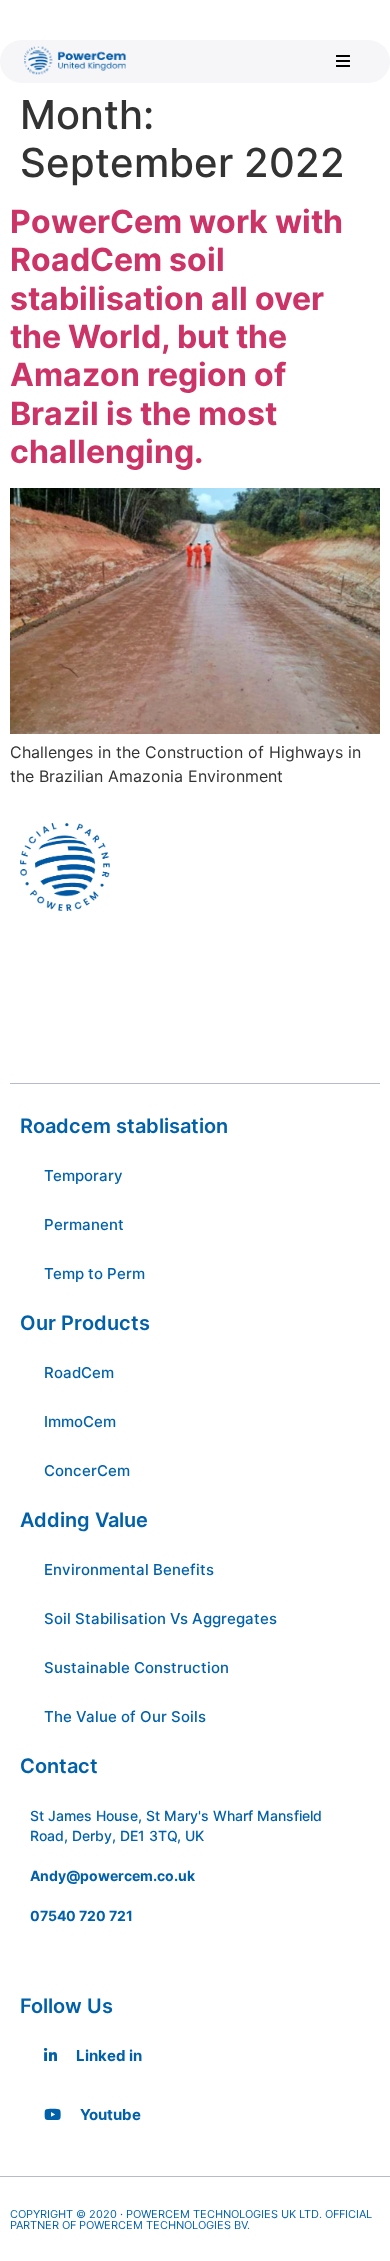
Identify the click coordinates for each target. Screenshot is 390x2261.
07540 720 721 (81, 1915)
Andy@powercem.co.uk (112, 1875)
